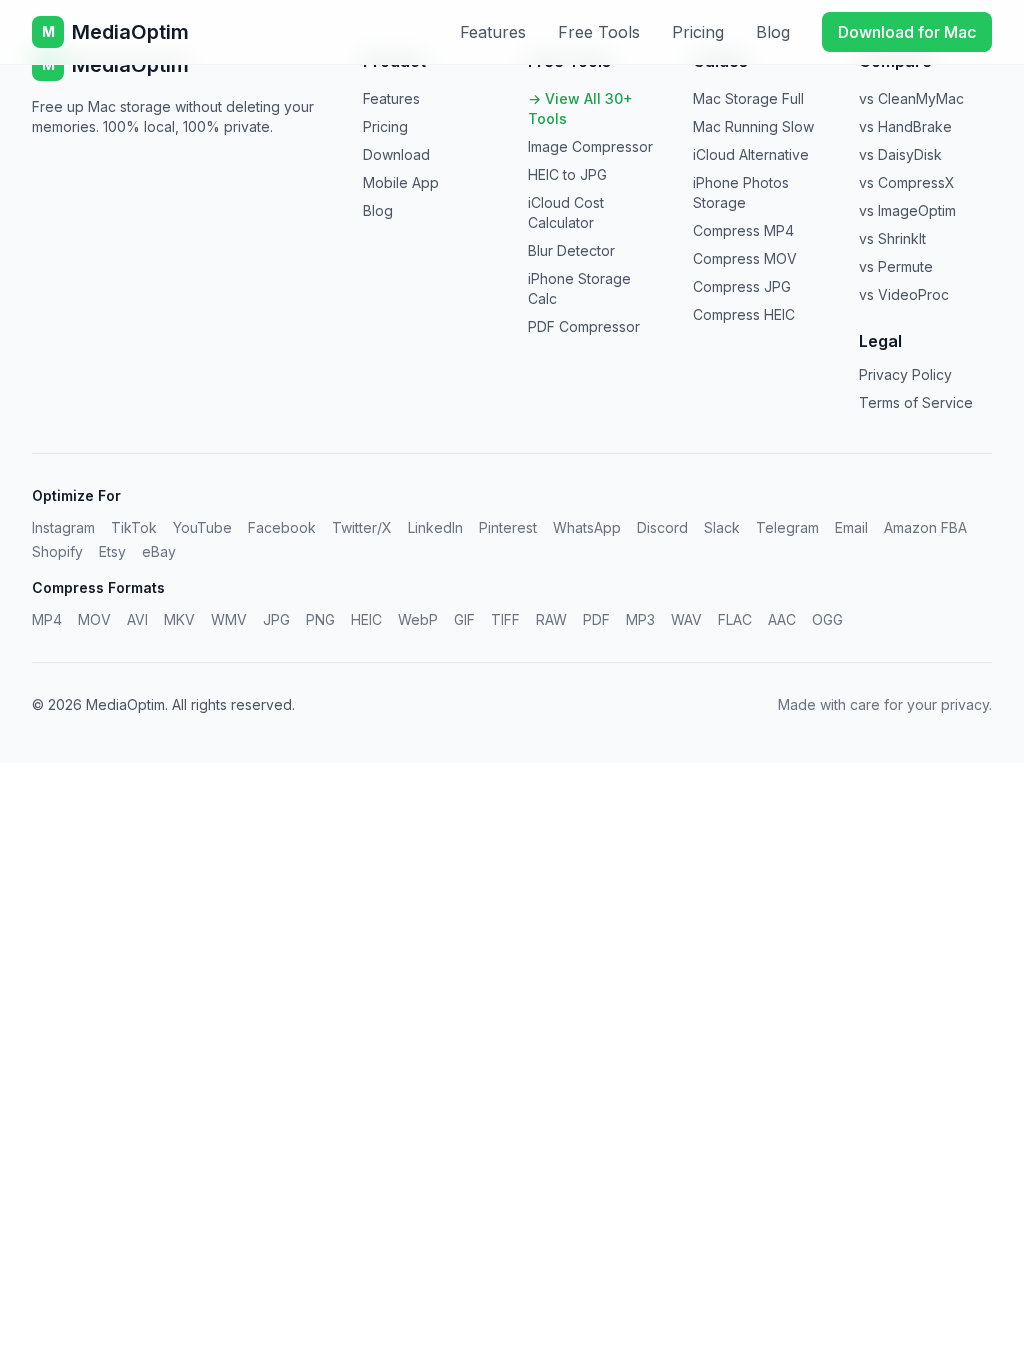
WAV (686, 619)
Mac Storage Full (748, 98)
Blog (773, 32)
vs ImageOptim (907, 210)
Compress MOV (745, 258)
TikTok (134, 527)
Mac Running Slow (753, 126)
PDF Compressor (584, 326)
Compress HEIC (744, 314)
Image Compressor (590, 146)
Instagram (63, 527)
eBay (159, 551)
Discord (662, 527)
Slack (722, 527)
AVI (137, 619)
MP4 (47, 619)
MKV (179, 619)
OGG (827, 619)
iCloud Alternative (751, 154)
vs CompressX (907, 182)
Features (493, 32)
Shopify (57, 551)
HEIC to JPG (567, 174)
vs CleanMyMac (911, 98)
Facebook (282, 527)
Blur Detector (571, 250)
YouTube (202, 527)
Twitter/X (362, 527)
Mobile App (401, 182)
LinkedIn (435, 527)
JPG (276, 619)
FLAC (735, 619)
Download (396, 154)
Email (851, 527)
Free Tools (599, 32)
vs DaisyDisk (900, 154)
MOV (94, 619)
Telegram (787, 527)
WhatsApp (587, 527)
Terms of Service (916, 402)
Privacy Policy (905, 374)
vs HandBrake (905, 126)
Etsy (112, 551)
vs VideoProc (904, 294)
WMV (229, 619)
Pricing (698, 32)
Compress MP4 (743, 230)
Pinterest (508, 527)
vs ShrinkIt (892, 238)
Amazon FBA (925, 527)
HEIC (366, 619)
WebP (418, 619)
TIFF (505, 619)
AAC (782, 619)
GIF (464, 619)
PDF (596, 619)
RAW (551, 619)
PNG (320, 619)
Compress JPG (742, 286)
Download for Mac (907, 32)
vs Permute (896, 266)
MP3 (640, 619)
